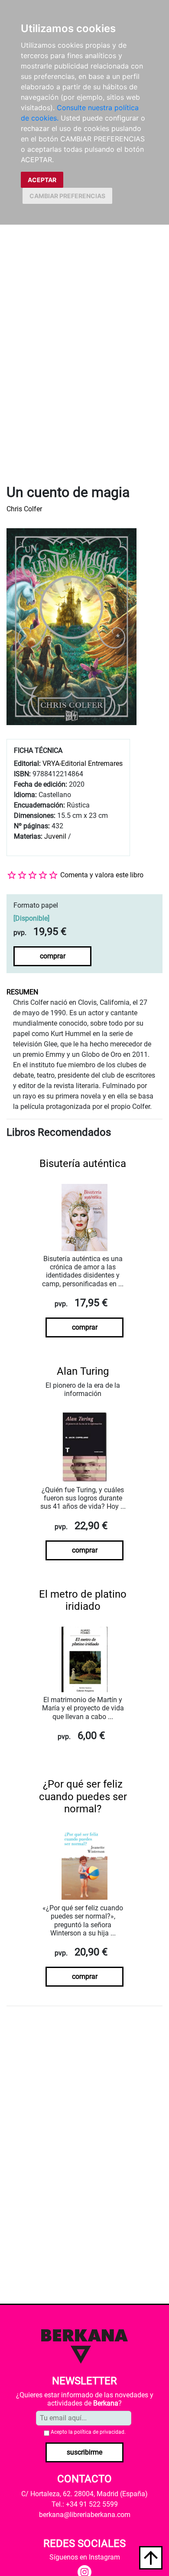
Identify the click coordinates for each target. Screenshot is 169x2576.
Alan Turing (83, 1371)
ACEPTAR (42, 180)
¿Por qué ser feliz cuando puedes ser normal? (83, 1797)
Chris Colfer (24, 509)
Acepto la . (88, 2432)
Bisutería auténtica (83, 1164)
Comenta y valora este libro (102, 875)
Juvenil (55, 836)
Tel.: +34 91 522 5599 (85, 2504)
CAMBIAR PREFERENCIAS (67, 196)
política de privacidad (99, 2432)
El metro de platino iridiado (83, 1600)
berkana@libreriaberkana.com (85, 2515)
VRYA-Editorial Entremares (83, 763)
